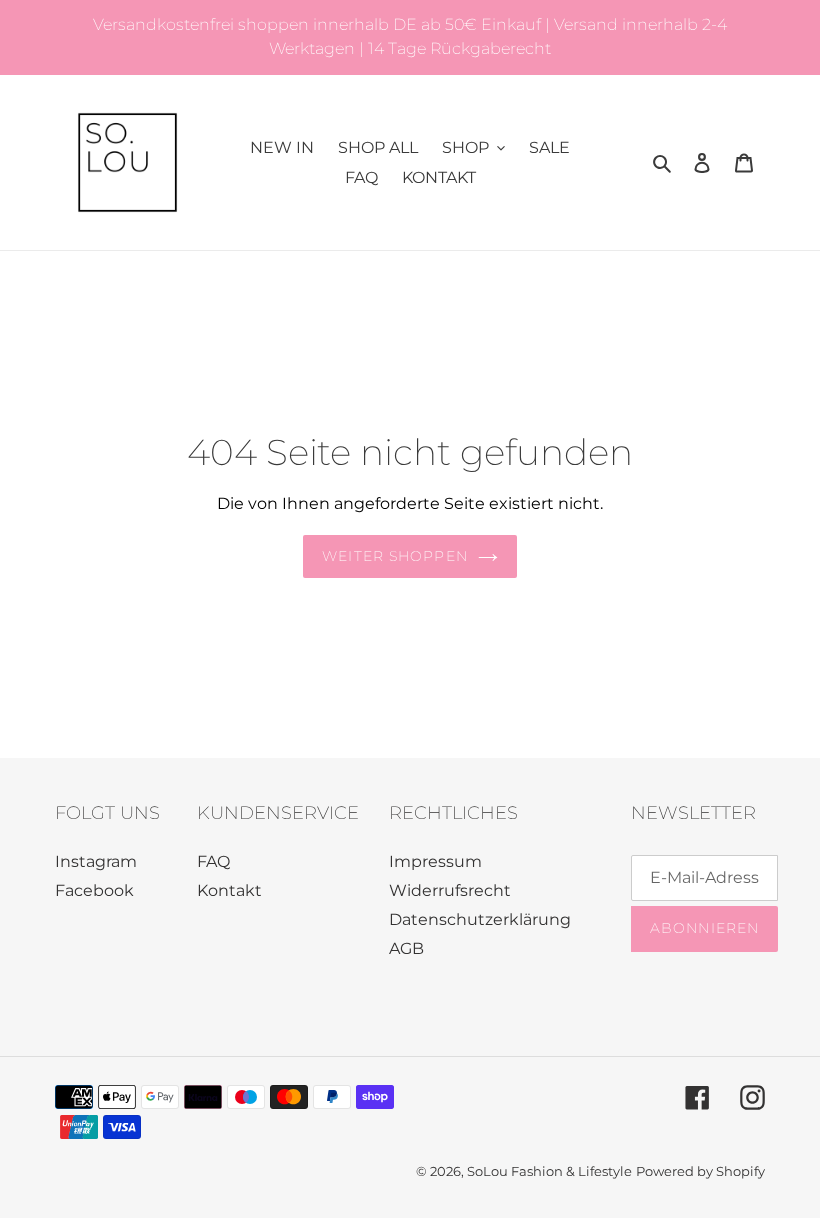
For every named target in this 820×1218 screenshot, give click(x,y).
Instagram (96, 861)
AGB (406, 948)
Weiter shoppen (395, 556)
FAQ (213, 861)
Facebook (94, 890)
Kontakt (229, 890)
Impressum (435, 861)
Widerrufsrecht (450, 890)
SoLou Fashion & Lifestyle (549, 1171)
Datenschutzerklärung (480, 919)
